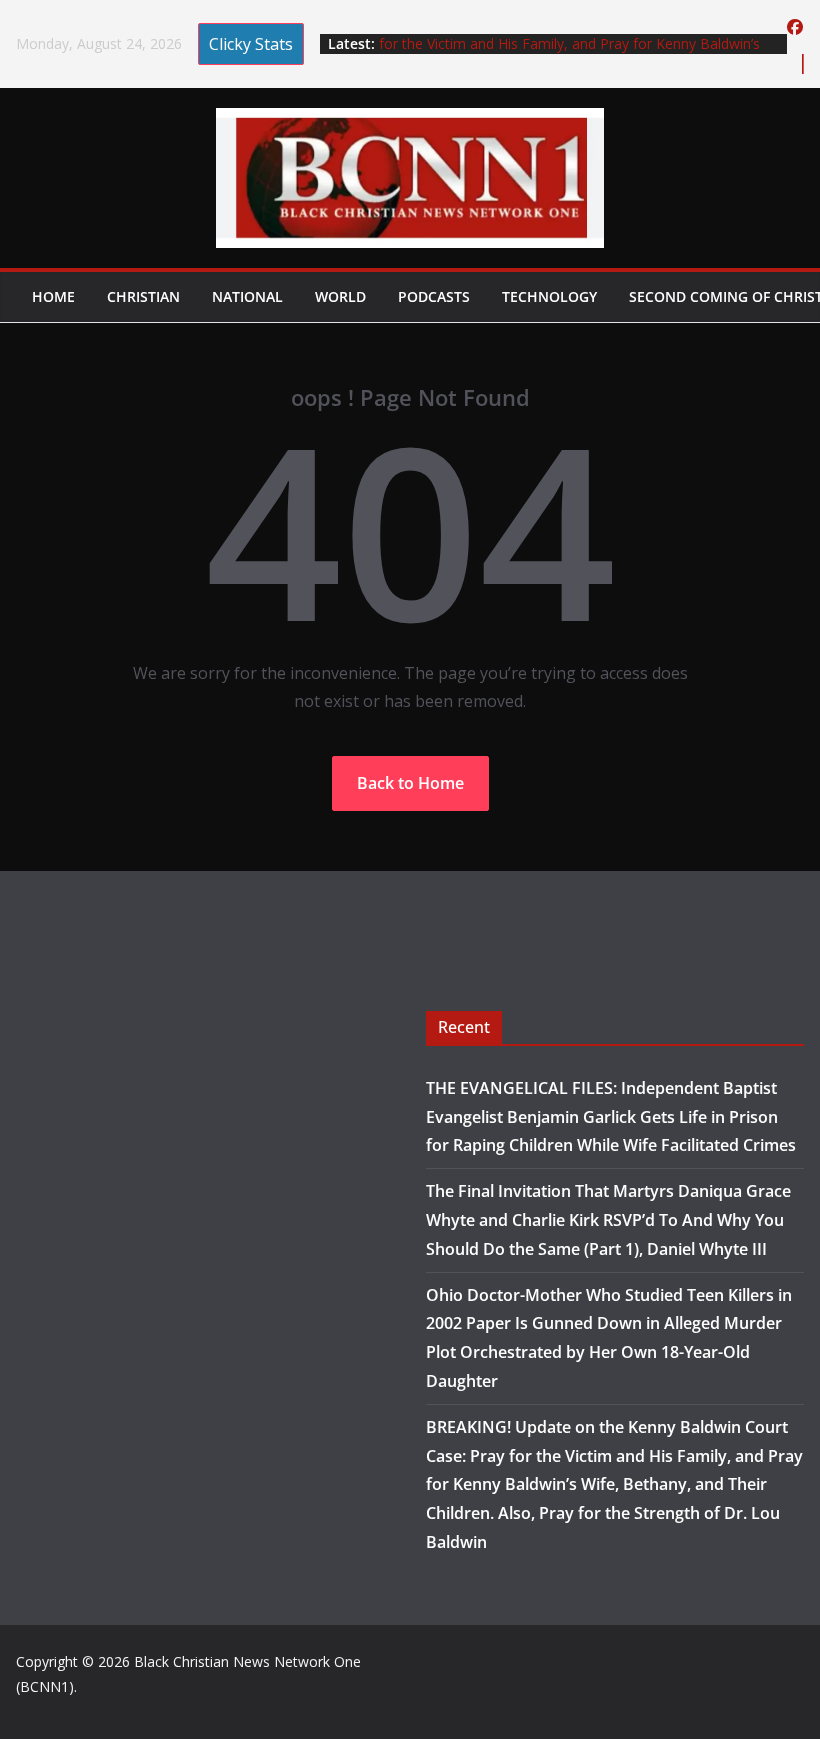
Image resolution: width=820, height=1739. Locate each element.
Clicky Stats (251, 44)
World (340, 296)
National (247, 296)
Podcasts (434, 296)
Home (53, 296)
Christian (143, 296)
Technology (549, 296)
